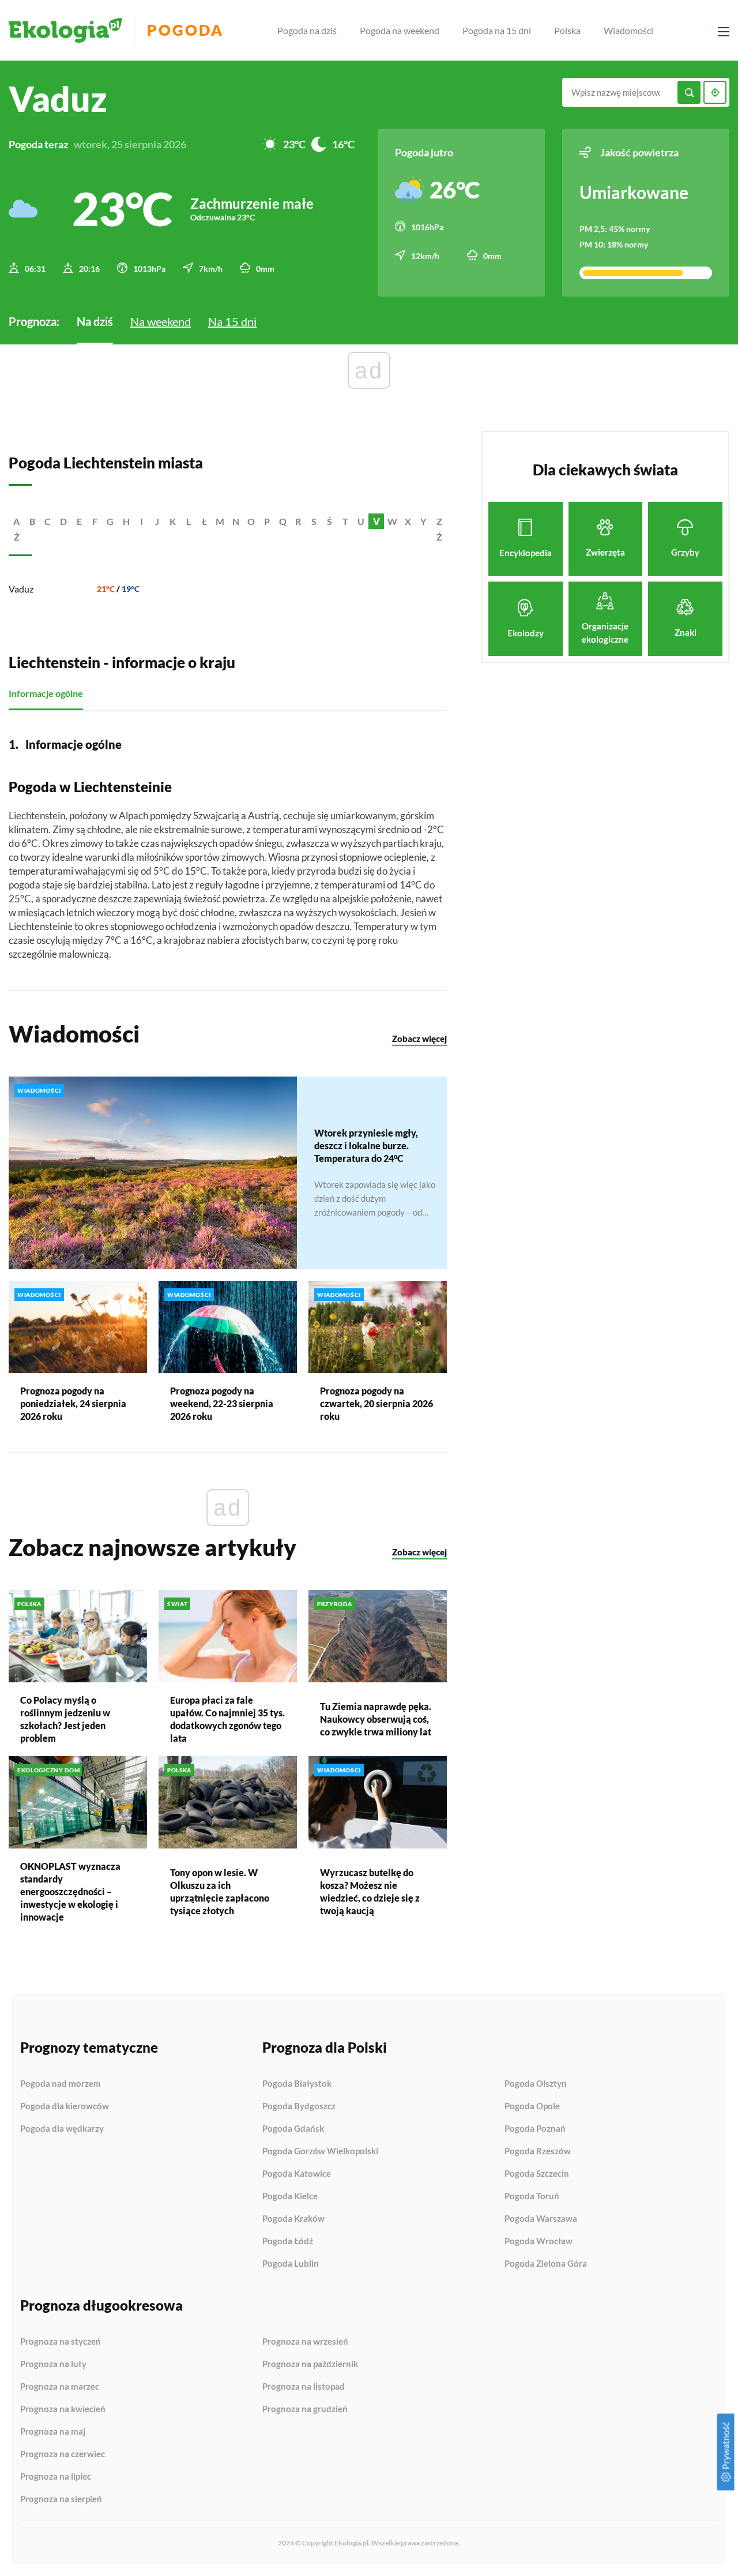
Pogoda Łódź (288, 2241)
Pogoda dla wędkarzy (62, 2129)
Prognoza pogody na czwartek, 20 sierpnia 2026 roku (376, 1403)
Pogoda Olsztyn (536, 2084)
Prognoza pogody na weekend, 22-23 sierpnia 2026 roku (222, 1403)
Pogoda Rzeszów (538, 2151)
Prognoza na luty (53, 2364)
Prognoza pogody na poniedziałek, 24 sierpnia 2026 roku (73, 1403)
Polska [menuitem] (567, 30)
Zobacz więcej (419, 1038)
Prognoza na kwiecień (63, 2409)
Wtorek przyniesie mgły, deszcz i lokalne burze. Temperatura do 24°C (366, 1145)
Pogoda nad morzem (61, 2084)
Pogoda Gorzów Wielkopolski (320, 2151)
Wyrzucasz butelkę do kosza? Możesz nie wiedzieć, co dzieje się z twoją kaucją (370, 1891)
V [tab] (376, 521)
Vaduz (21, 589)
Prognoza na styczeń (61, 2342)
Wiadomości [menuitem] (628, 30)
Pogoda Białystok (297, 2084)
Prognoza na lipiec (56, 2477)
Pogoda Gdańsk (293, 2129)
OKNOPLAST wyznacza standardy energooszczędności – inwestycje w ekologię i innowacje (70, 1891)
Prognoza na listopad (304, 2387)
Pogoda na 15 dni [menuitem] (497, 30)
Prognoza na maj (53, 2432)
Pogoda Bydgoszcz (299, 2106)
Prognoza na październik (310, 2364)
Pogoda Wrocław (539, 2241)
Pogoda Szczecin (537, 2174)
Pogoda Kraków (293, 2219)
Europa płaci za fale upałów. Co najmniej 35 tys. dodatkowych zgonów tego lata (227, 1719)
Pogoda (185, 30)
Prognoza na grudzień (305, 2409)
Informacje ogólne (46, 693)
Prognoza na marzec (60, 2387)
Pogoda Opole (532, 2106)
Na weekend (161, 321)
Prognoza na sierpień (61, 2499)
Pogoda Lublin (291, 2264)
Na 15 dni (232, 321)
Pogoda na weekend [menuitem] (400, 30)
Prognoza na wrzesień (305, 2342)
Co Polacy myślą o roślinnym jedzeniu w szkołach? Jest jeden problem (65, 1719)
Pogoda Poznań (535, 2129)
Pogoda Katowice (297, 2174)
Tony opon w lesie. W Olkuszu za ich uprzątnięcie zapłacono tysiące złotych (220, 1891)
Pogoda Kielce (290, 2196)
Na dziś (95, 321)
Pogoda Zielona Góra (546, 2264)
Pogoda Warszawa (541, 2219)
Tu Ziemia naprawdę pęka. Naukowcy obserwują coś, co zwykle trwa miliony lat (376, 1719)
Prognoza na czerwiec (63, 2454)
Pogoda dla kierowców (65, 2106)
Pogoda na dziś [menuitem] (307, 30)
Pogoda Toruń (532, 2196)
